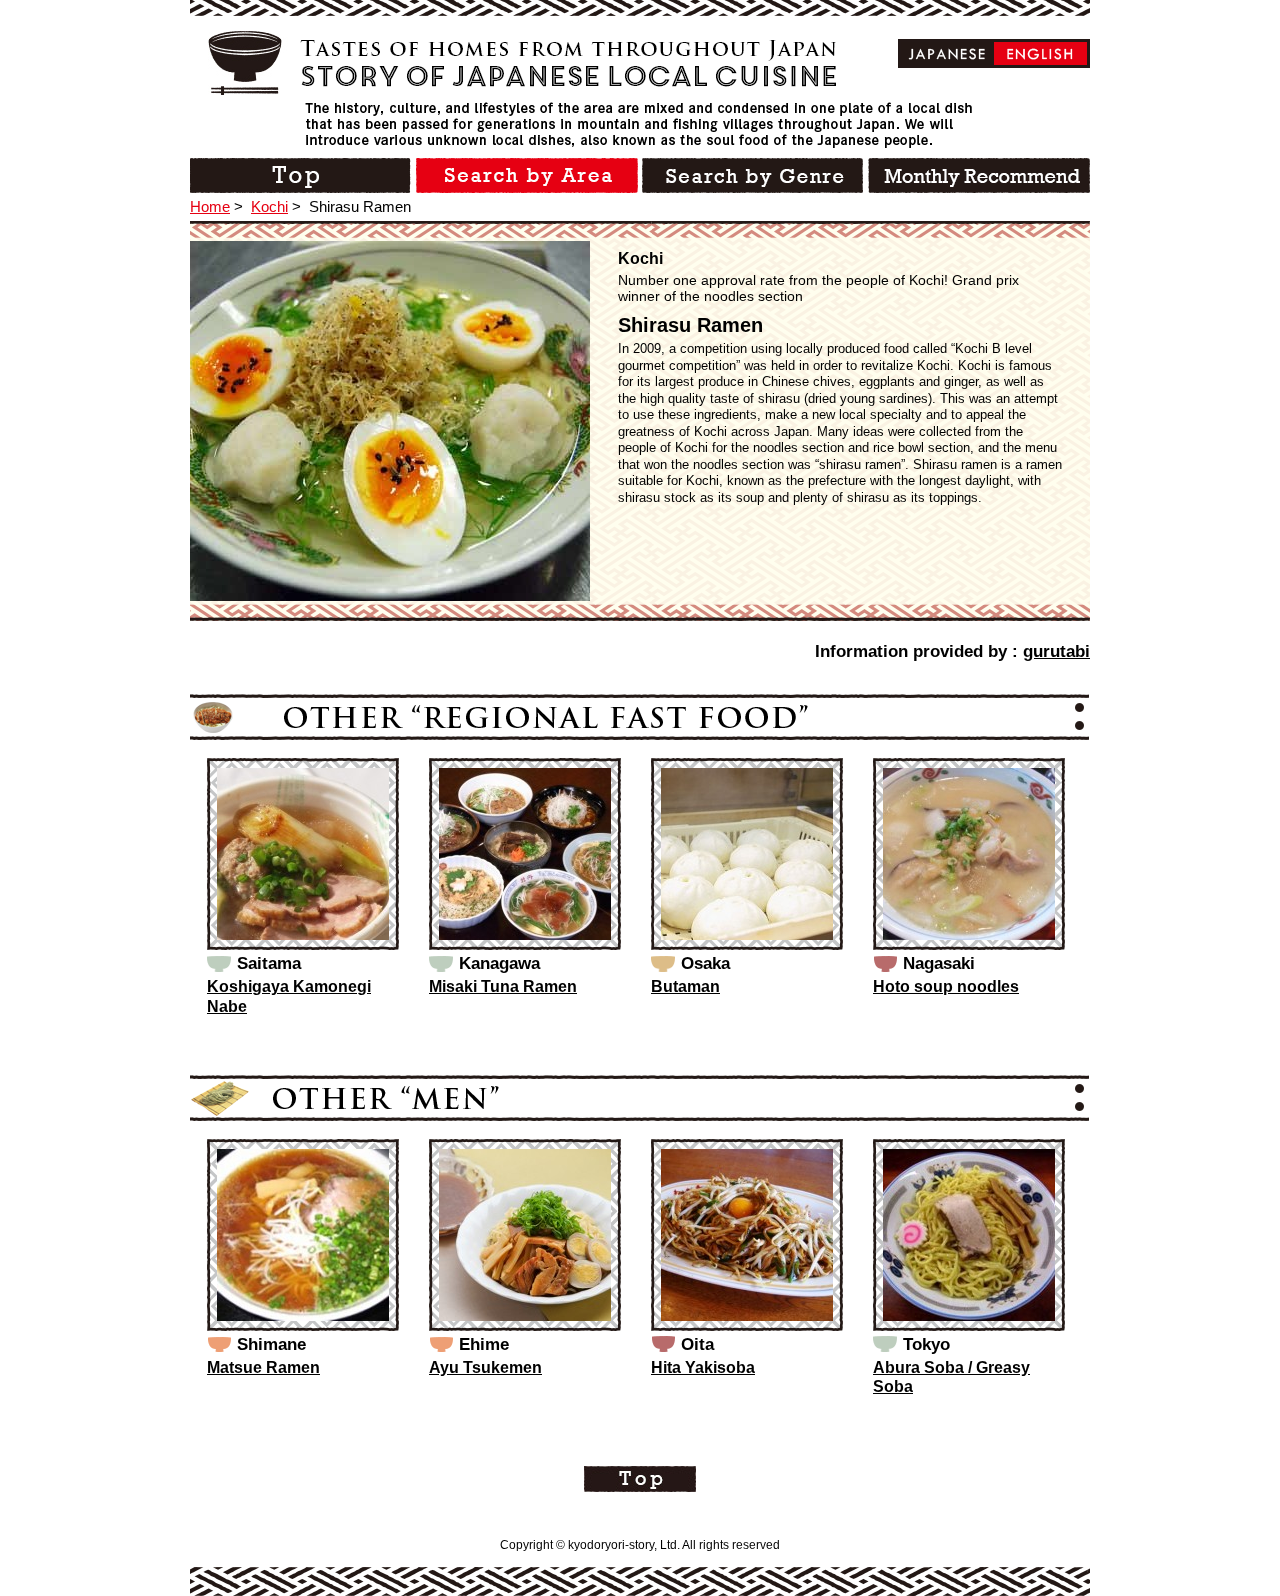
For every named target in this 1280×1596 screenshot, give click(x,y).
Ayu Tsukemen (485, 1367)
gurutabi (1056, 651)
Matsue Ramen (263, 1367)
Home (210, 206)
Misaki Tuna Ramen (503, 986)
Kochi (269, 206)
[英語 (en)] (1040, 53)
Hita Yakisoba (703, 1367)
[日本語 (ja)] (947, 53)
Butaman (685, 986)
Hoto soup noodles (946, 986)
